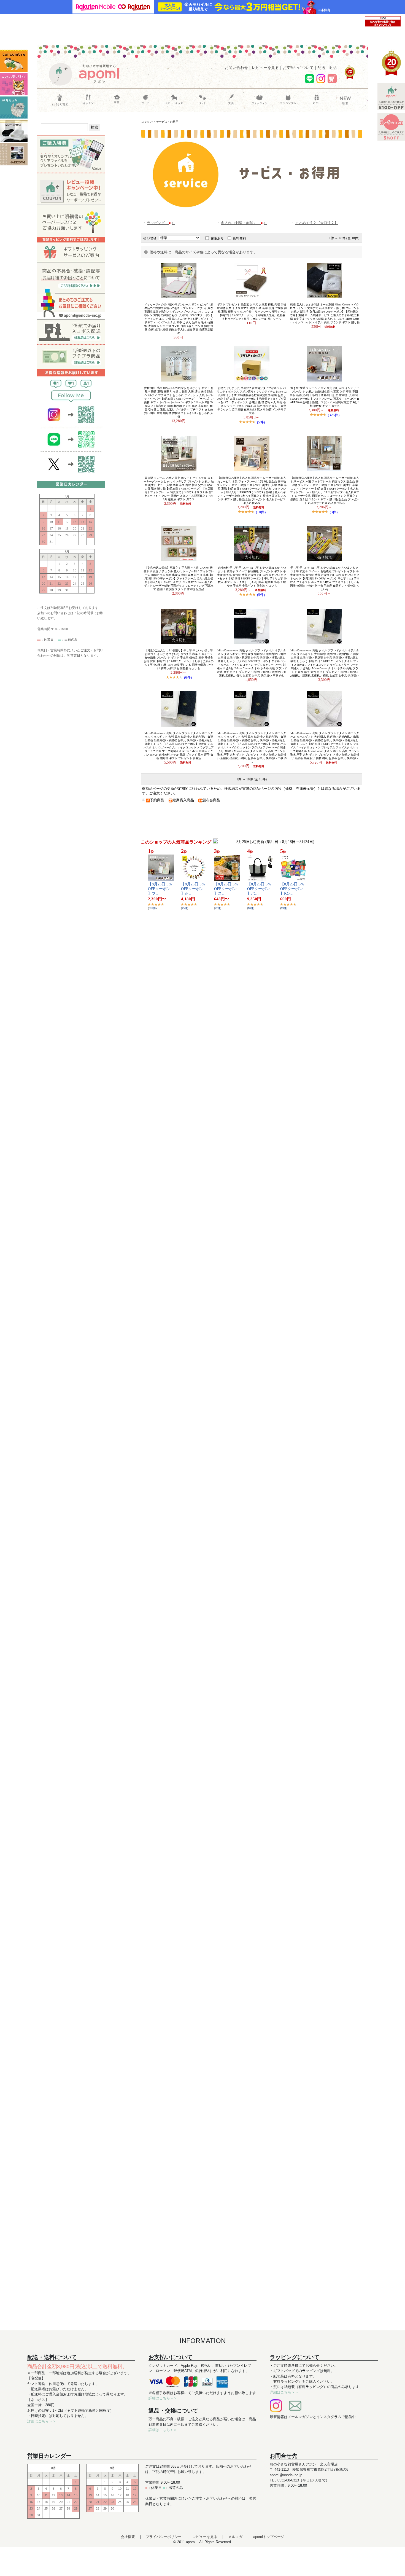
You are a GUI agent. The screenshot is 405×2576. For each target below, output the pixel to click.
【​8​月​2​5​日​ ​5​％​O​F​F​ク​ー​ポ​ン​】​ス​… (226, 889)
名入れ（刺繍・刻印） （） (244, 223)
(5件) (261, 422)
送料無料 (239, 238)
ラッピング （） (161, 223)
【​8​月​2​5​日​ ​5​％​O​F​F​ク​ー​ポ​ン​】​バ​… (259, 889)
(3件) (334, 512)
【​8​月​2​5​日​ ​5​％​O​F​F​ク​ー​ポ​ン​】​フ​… (160, 889)
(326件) (334, 415)
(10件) (261, 512)
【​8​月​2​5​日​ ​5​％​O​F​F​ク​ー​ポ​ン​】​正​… (193, 889)
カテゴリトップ (147, 122)
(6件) (188, 677)
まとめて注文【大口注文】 (317, 223)
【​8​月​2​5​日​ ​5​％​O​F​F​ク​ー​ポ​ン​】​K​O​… (292, 889)
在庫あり (217, 238)
